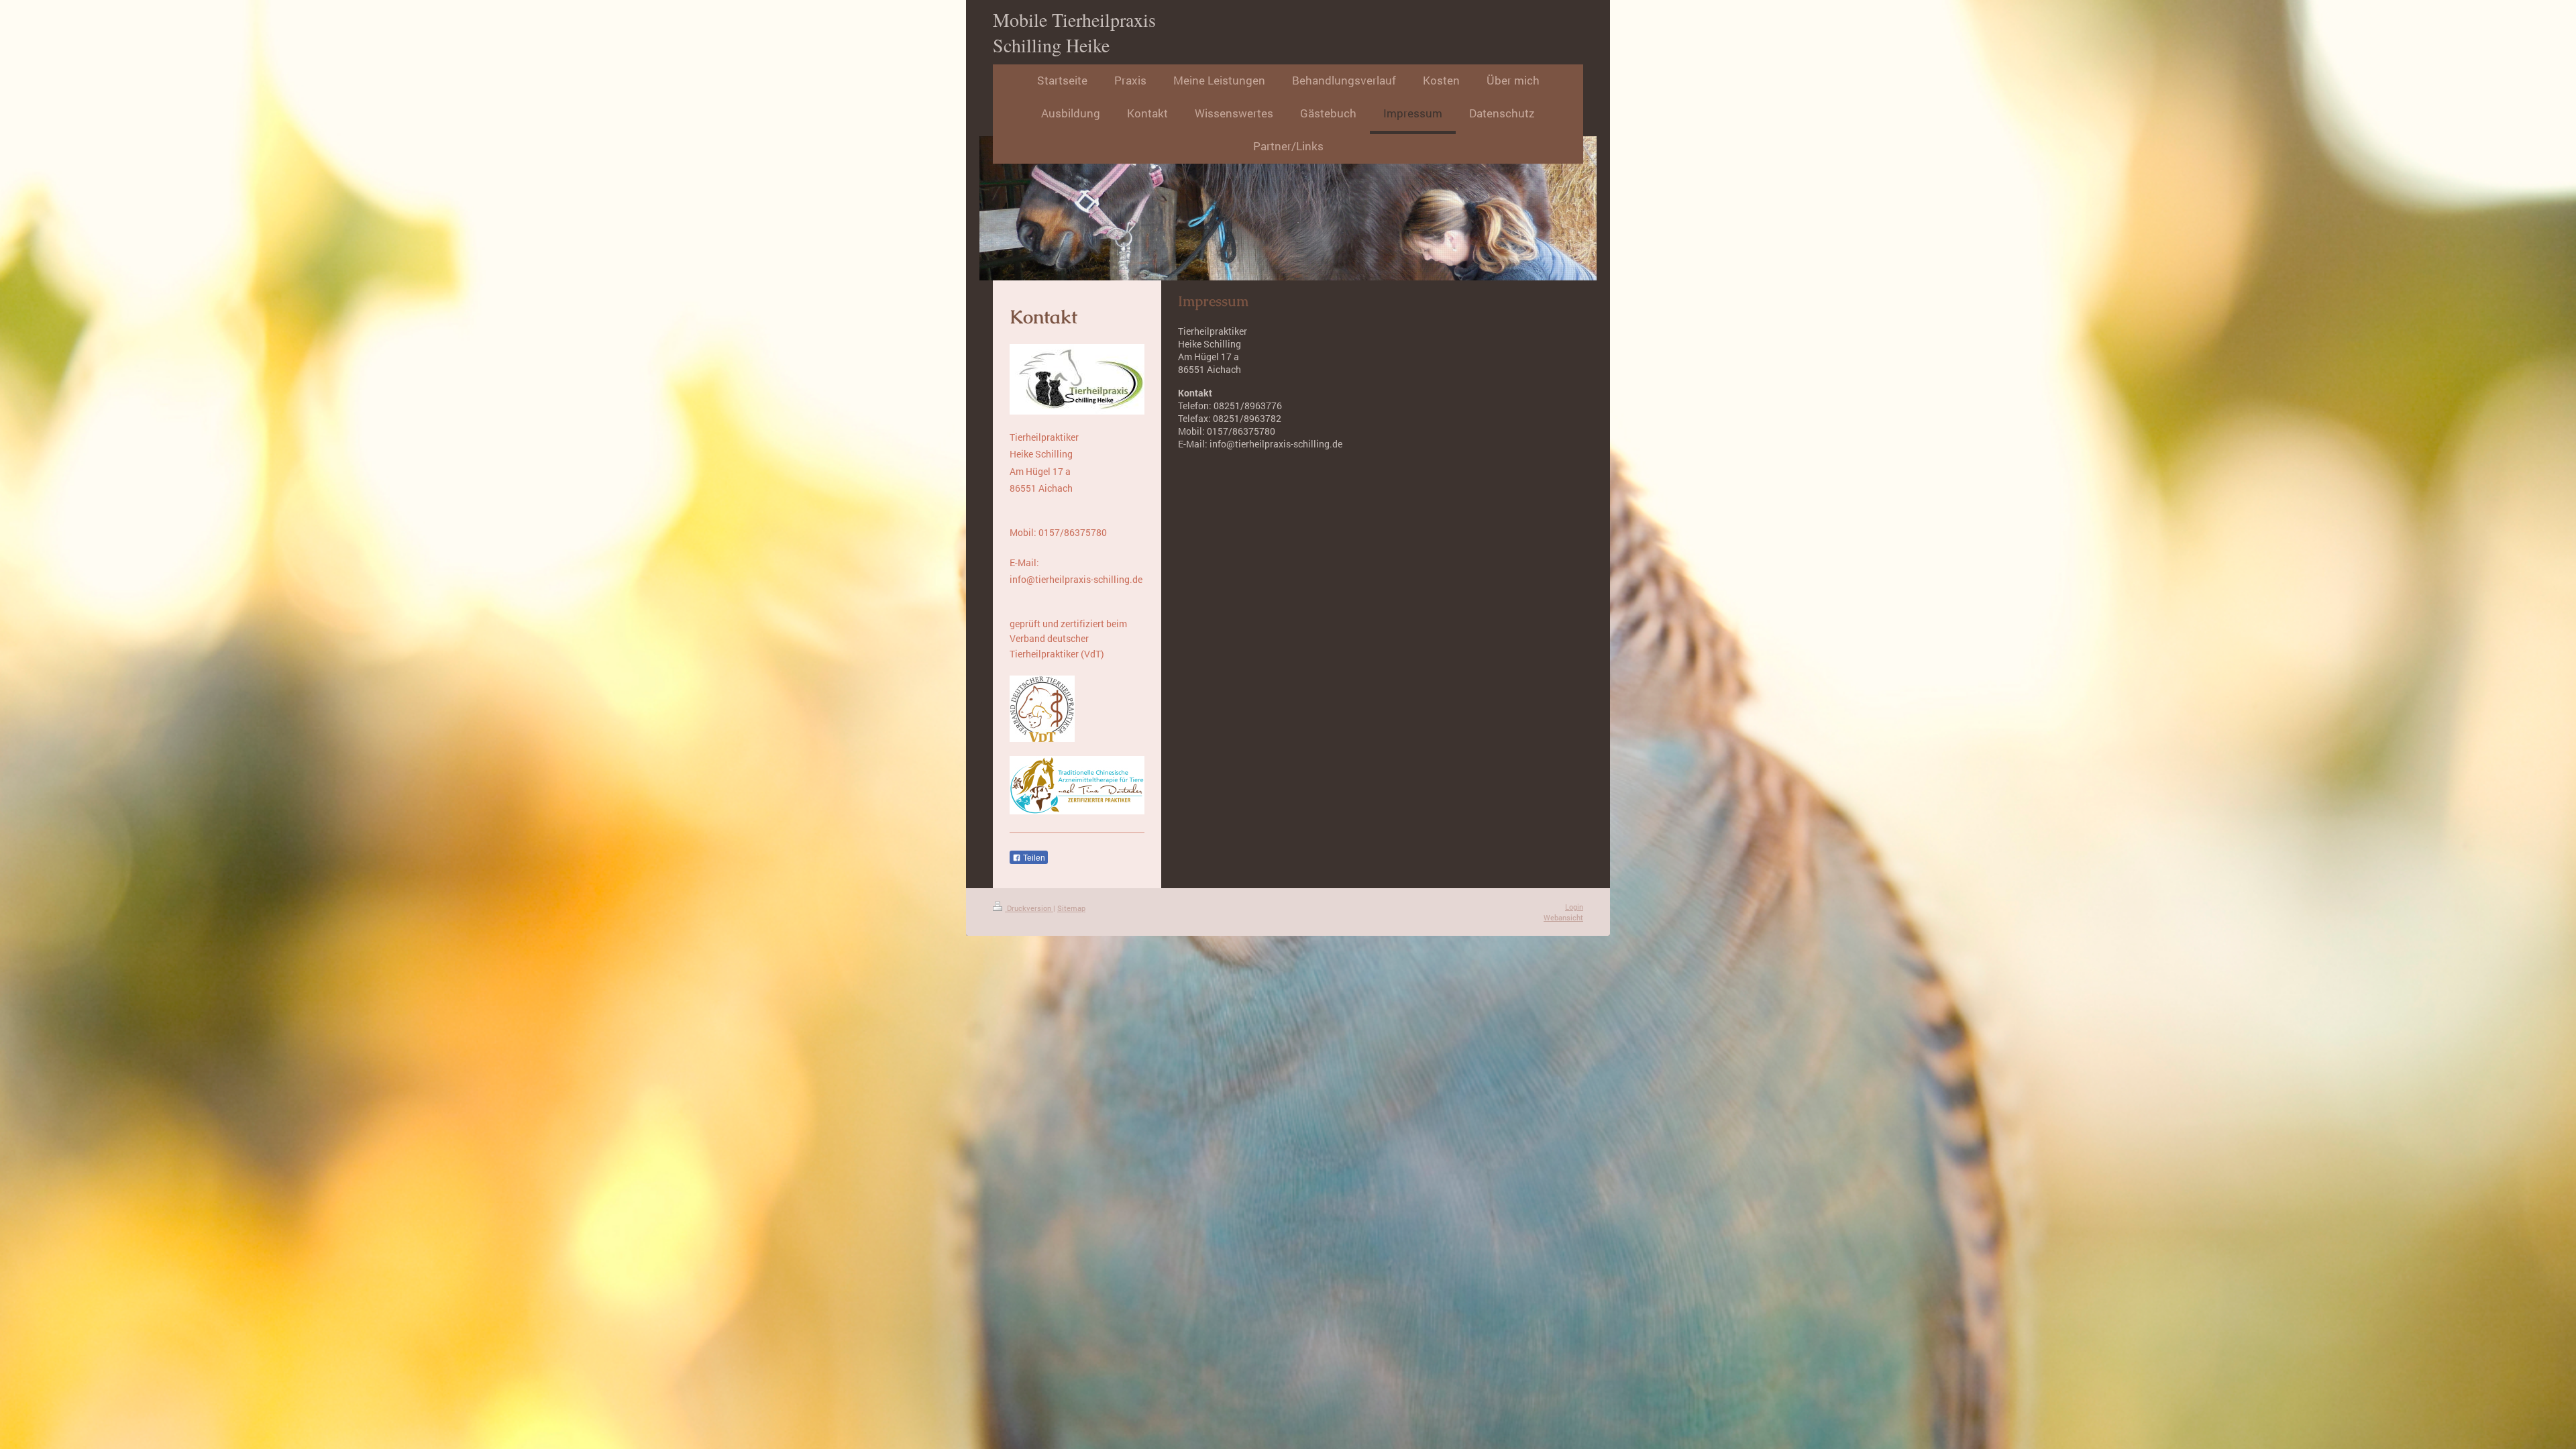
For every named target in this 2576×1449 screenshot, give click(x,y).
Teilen (1033, 858)
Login (1574, 907)
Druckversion (1029, 908)
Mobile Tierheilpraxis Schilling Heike (1074, 32)
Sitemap (1071, 908)
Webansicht (1563, 917)
